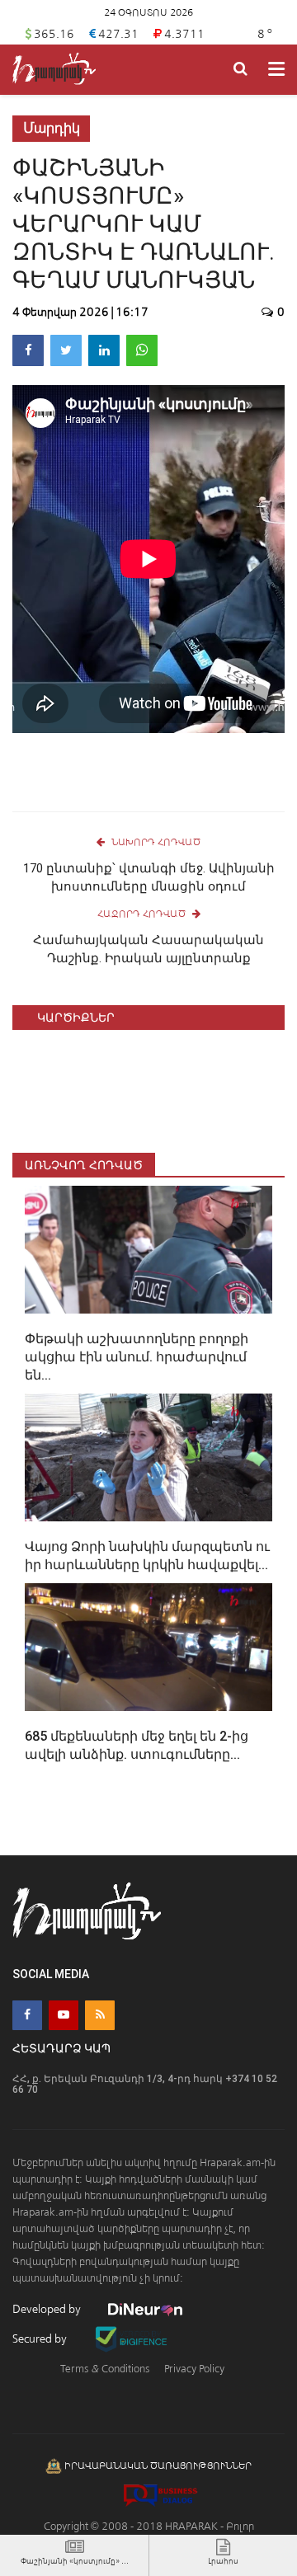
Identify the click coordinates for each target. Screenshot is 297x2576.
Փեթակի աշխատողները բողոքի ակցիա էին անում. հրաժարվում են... (137, 1357)
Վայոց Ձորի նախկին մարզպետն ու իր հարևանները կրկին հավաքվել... (147, 1556)
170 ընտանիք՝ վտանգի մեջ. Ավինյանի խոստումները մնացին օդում (149, 877)
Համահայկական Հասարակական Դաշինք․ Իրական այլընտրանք (148, 949)
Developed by (48, 2309)
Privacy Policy (194, 2369)
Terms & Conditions (105, 2369)
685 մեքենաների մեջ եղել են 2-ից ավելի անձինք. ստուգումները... (137, 1745)
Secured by (41, 2339)
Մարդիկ (52, 128)
